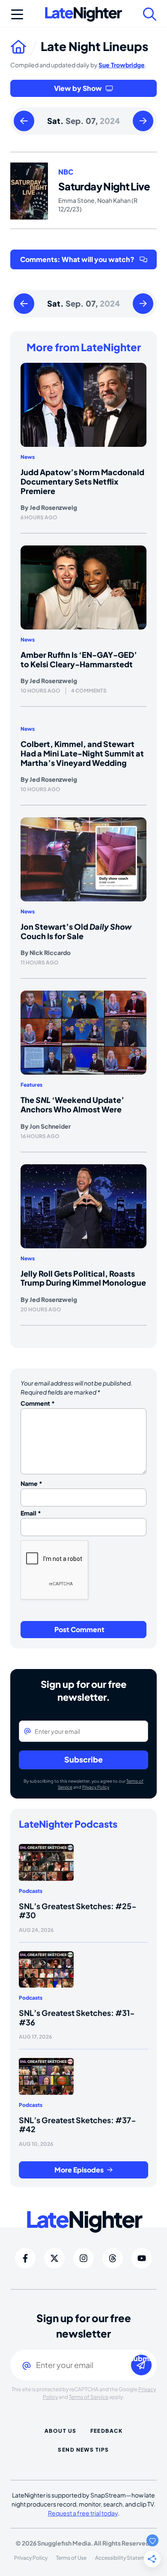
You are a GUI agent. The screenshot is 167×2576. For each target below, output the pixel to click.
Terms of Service (89, 2397)
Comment (38, 1403)
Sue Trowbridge (122, 65)
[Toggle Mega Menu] (17, 14)
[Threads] (113, 2258)
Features (31, 1085)
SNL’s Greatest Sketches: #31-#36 (77, 2017)
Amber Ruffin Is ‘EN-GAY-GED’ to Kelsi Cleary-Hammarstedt (79, 659)
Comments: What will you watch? (77, 259)
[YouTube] (142, 2258)
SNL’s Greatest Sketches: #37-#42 (78, 2125)
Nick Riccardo (50, 952)
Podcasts (31, 1891)
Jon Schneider (50, 1126)
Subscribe (83, 1759)
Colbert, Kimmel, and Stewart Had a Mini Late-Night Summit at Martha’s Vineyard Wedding (82, 753)
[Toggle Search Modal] (150, 14)
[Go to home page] (25, 46)
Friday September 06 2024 (24, 121)
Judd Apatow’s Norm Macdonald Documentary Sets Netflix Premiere (82, 481)
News (28, 457)
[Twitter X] (54, 2258)
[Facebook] (25, 2258)
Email (31, 1513)
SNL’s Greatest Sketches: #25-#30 (78, 1911)
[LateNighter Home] (83, 14)
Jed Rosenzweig (53, 507)
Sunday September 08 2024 (143, 121)
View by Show (78, 88)
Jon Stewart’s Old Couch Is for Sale (76, 931)
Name (31, 1483)
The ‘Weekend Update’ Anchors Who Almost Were (72, 1104)
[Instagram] (83, 2258)
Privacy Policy (96, 1787)
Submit (141, 2359)
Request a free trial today (83, 2513)
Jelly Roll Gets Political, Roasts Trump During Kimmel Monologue (83, 1278)
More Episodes (79, 2170)
